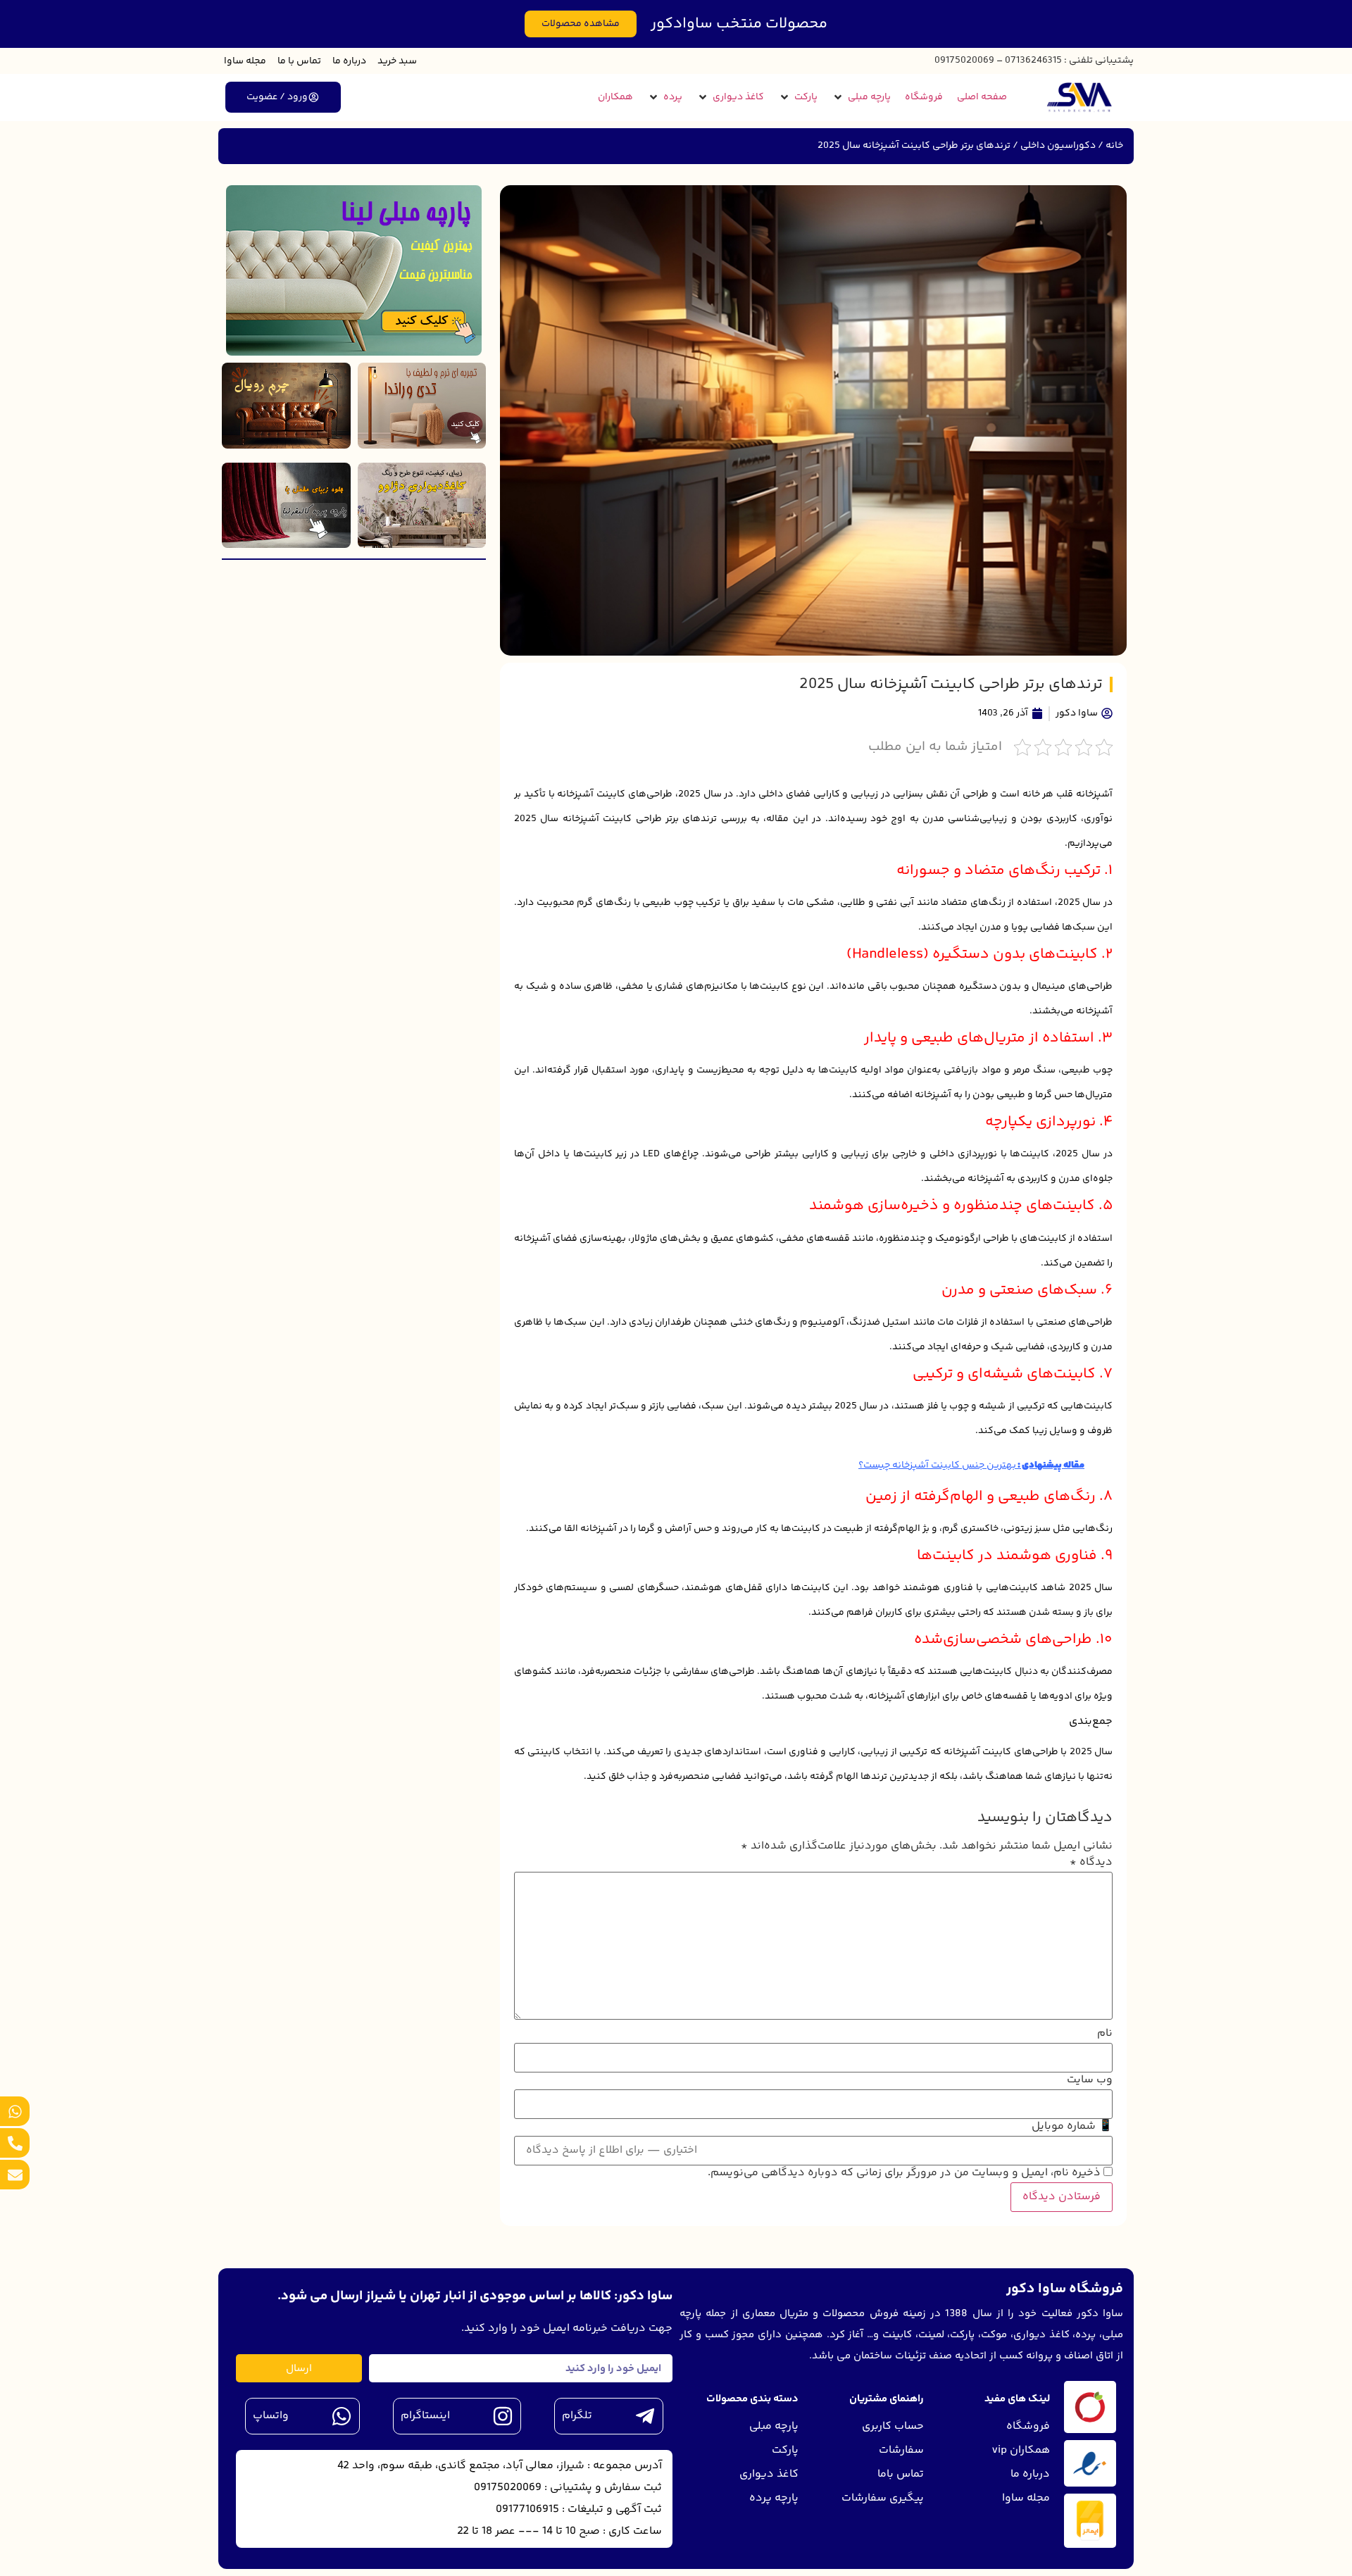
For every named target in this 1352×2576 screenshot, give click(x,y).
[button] (861, 98)
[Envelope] (15, 2175)
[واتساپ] (342, 2416)
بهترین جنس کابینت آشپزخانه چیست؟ (937, 1465)
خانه (1114, 146)
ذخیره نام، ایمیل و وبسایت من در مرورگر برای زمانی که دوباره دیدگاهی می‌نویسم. (904, 2173)
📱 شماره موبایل (1072, 2127)
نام (1105, 2034)
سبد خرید (397, 61)
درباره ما (349, 61)
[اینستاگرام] (503, 2416)
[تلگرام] (645, 2416)
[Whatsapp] (15, 2111)
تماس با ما (299, 61)
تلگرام (577, 2416)
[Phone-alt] (15, 2143)
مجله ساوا (245, 61)
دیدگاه (1091, 1863)
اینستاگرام (425, 2416)
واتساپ (271, 2416)
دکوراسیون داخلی (1058, 146)
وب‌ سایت (1090, 2080)
